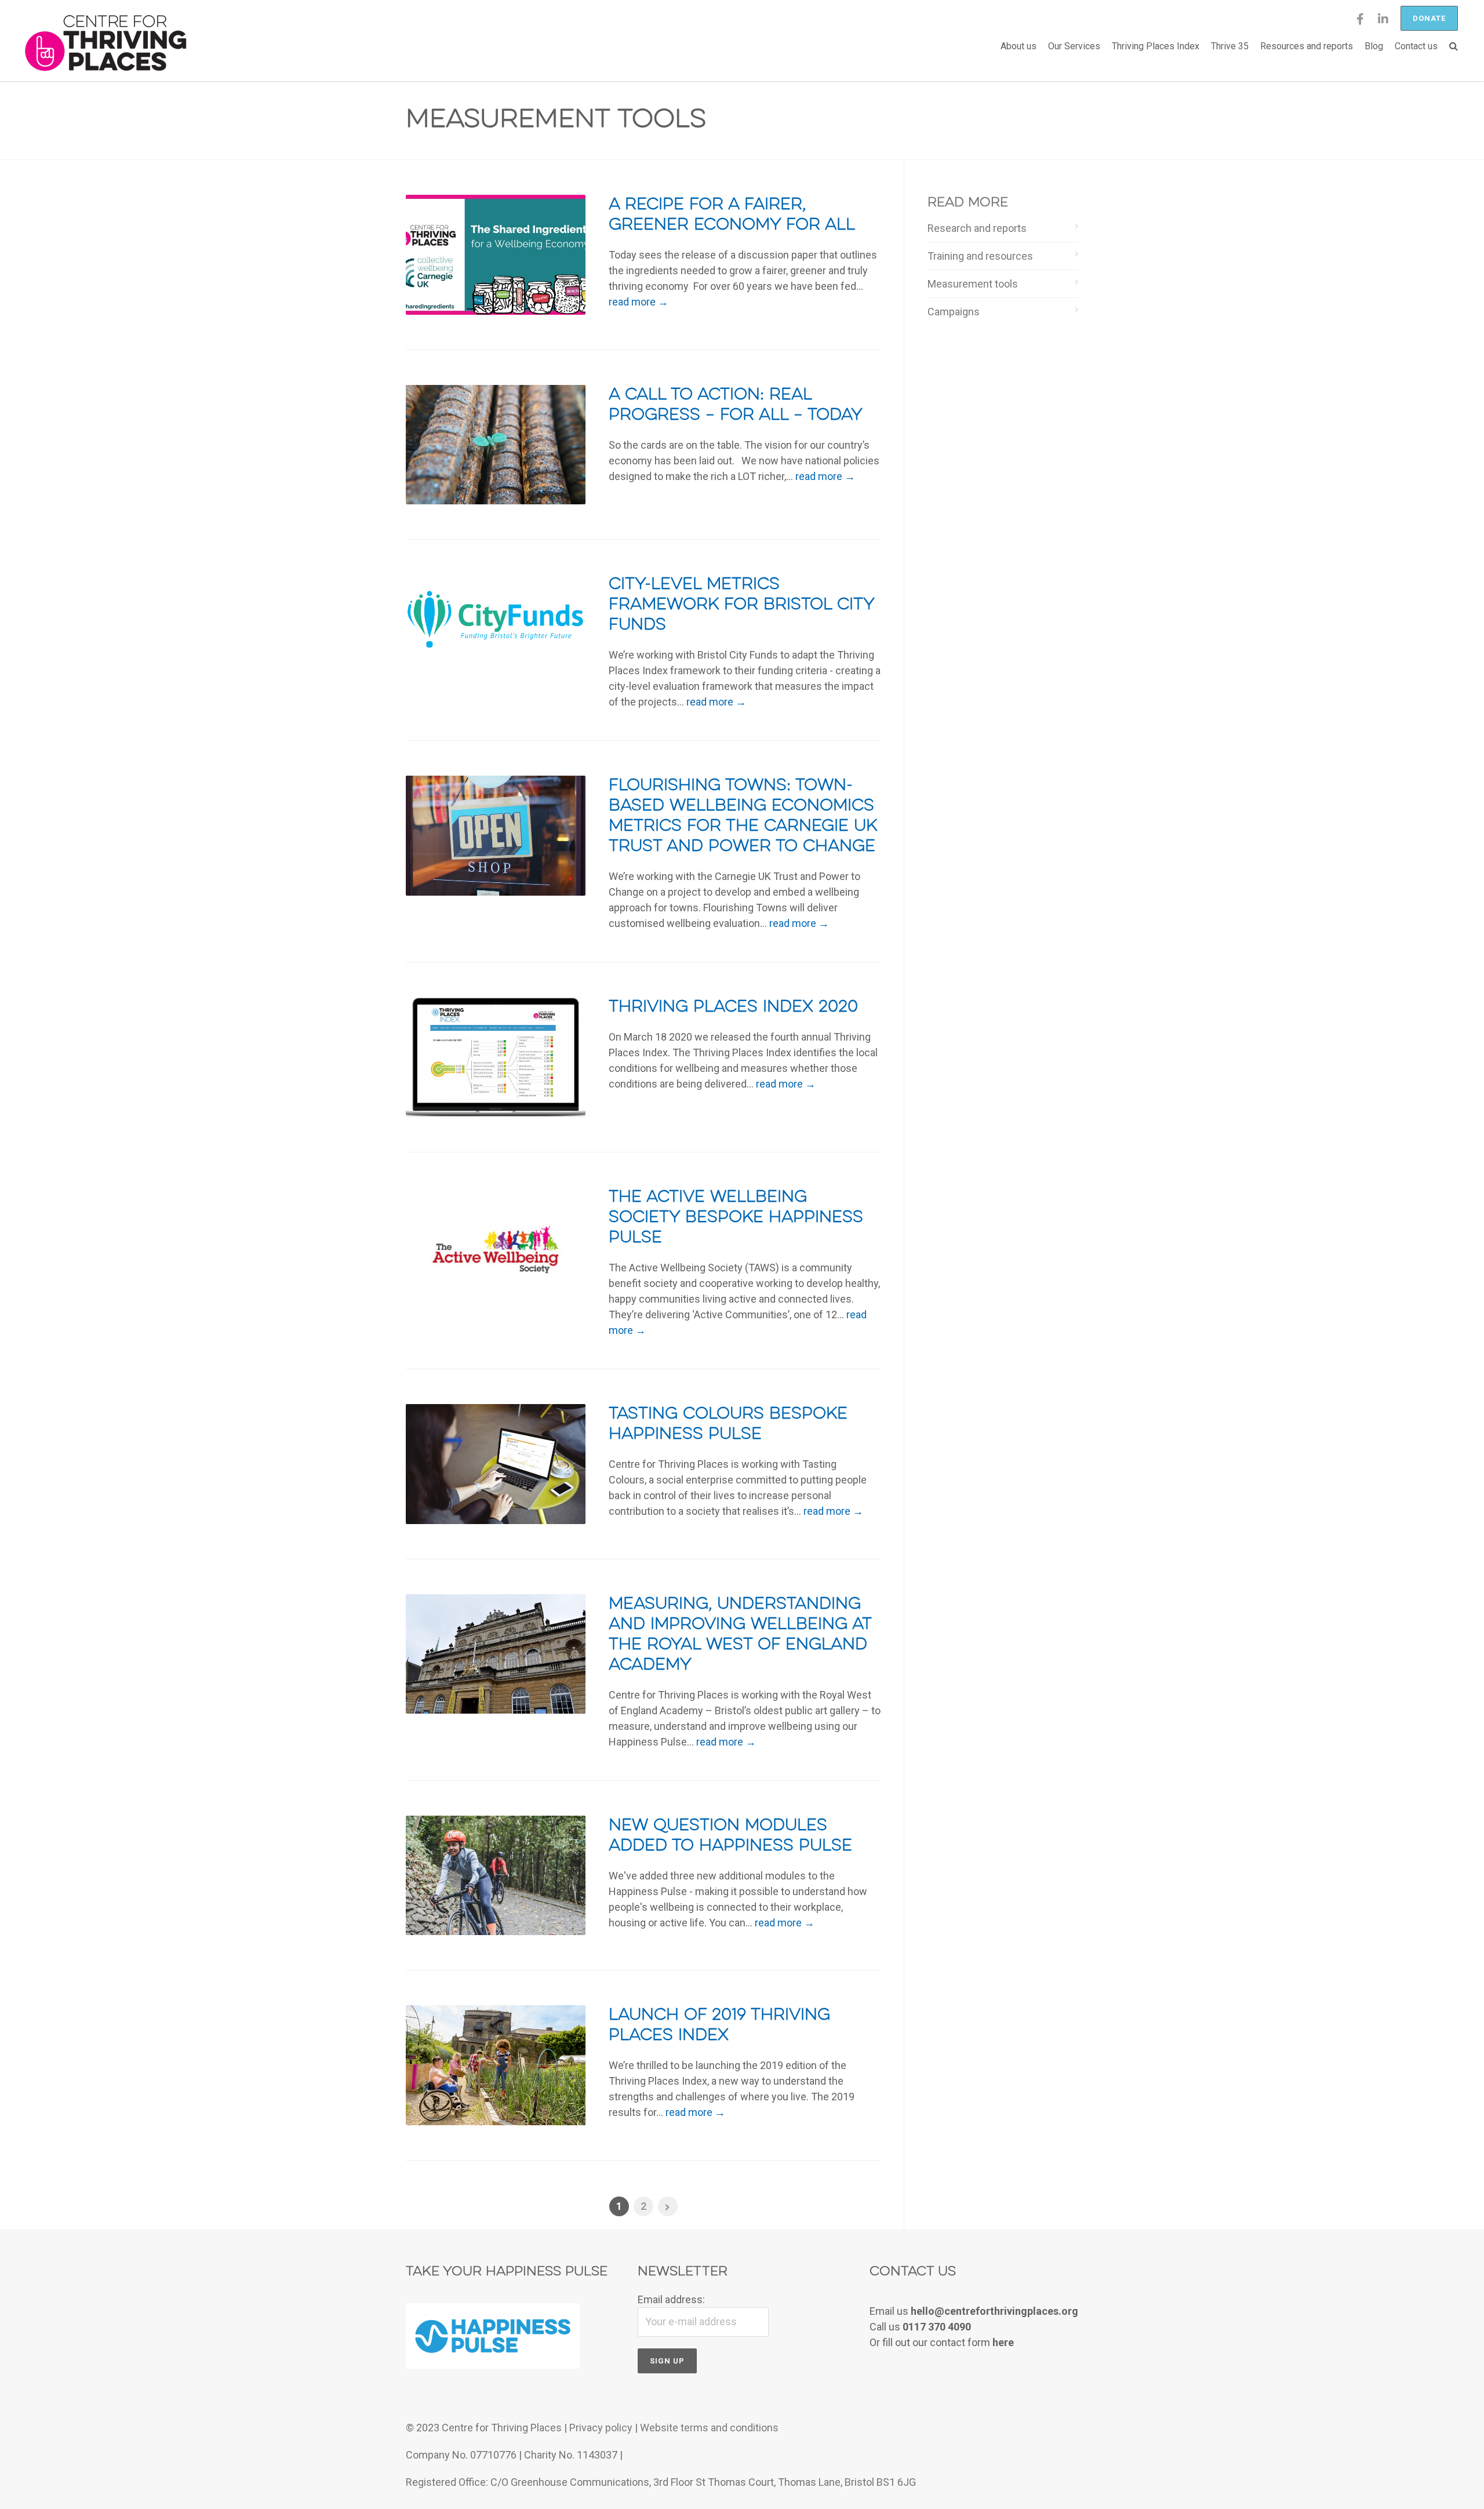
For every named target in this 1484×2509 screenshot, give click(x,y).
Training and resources (980, 256)
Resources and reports (1307, 46)
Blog (1374, 46)
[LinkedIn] (1383, 23)
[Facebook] (1360, 23)
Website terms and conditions (709, 2428)
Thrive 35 (1230, 46)
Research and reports (977, 228)
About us (1019, 46)
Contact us (1416, 46)
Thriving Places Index (1156, 46)
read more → (639, 302)
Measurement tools (973, 284)
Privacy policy (601, 2428)
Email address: (671, 2299)
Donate (1429, 18)
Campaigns (954, 312)
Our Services (1074, 46)
